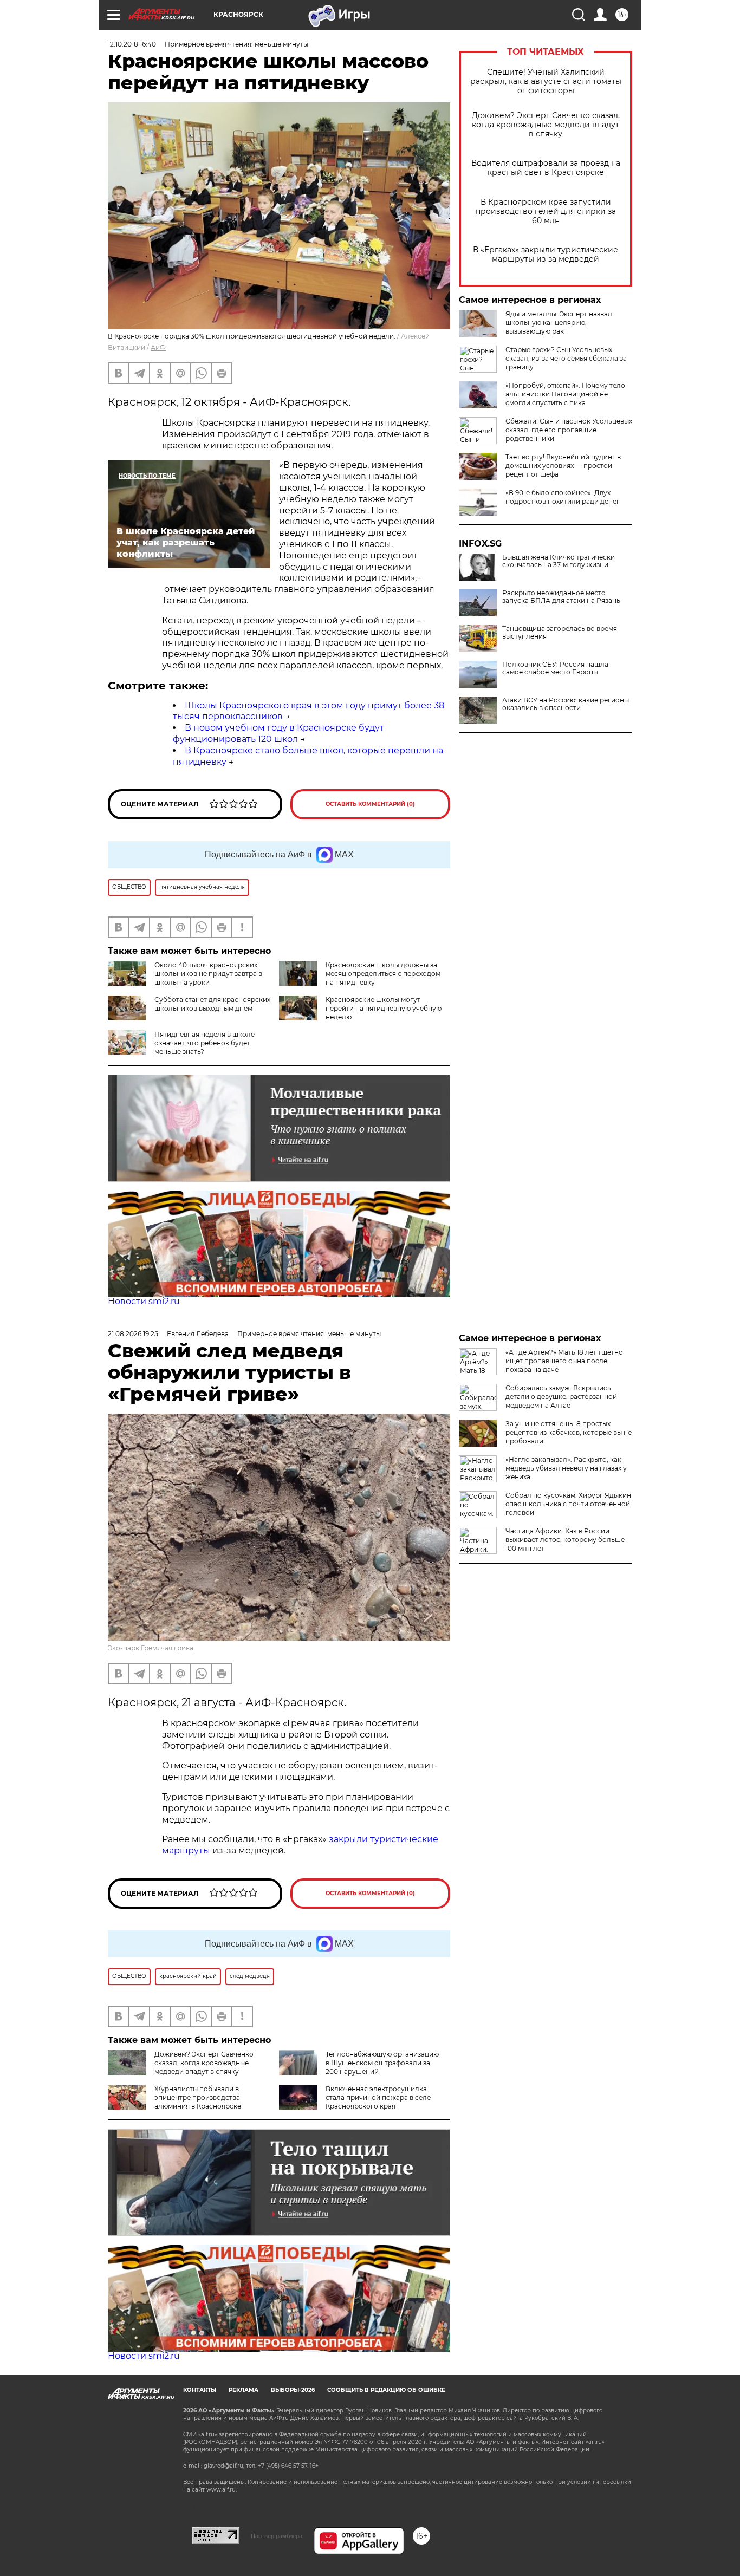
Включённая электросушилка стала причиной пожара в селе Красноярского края (378, 2097)
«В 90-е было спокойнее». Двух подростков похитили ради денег (563, 497)
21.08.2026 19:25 (133, 1334)
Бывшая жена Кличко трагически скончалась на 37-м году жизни (559, 561)
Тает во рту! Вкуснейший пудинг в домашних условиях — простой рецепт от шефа (563, 466)
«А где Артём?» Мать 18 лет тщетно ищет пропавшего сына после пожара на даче (564, 1361)
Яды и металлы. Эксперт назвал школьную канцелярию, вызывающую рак (559, 323)
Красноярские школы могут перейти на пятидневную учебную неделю (384, 1008)
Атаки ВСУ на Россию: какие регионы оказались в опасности (566, 704)
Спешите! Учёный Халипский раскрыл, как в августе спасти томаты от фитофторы (546, 82)
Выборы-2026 (293, 2390)
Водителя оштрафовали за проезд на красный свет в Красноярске (546, 168)
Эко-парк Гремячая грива (151, 1648)
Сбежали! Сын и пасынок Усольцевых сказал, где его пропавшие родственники (569, 430)
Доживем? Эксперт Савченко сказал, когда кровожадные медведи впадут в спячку (546, 125)
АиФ (158, 347)
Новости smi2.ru (144, 1301)
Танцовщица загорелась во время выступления (560, 633)
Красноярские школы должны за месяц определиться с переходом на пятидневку (383, 974)
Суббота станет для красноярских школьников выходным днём (212, 1004)
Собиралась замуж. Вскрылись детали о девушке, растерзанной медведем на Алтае (561, 1397)
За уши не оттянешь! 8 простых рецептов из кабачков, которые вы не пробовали (569, 1432)
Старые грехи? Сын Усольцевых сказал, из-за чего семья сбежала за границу (566, 358)
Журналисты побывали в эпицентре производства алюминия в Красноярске (198, 2097)
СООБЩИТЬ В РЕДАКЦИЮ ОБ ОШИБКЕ (386, 2390)
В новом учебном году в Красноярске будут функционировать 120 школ (278, 733)
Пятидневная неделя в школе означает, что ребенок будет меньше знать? (205, 1043)
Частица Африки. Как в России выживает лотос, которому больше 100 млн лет (565, 1540)
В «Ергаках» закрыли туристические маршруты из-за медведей (546, 255)
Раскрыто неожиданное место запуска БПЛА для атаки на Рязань (561, 597)
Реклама (244, 2390)
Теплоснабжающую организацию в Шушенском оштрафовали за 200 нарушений (382, 2063)
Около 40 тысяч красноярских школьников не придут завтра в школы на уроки (208, 974)
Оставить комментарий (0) (370, 804)
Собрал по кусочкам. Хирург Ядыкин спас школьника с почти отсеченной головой (568, 1504)
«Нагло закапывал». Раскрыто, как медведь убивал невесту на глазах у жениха (566, 1468)
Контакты (200, 2390)
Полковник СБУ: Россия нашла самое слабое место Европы (555, 668)
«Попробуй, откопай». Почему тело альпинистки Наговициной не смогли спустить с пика (565, 394)
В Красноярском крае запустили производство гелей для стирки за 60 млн (546, 212)
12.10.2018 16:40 (132, 44)
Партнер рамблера (277, 2536)
